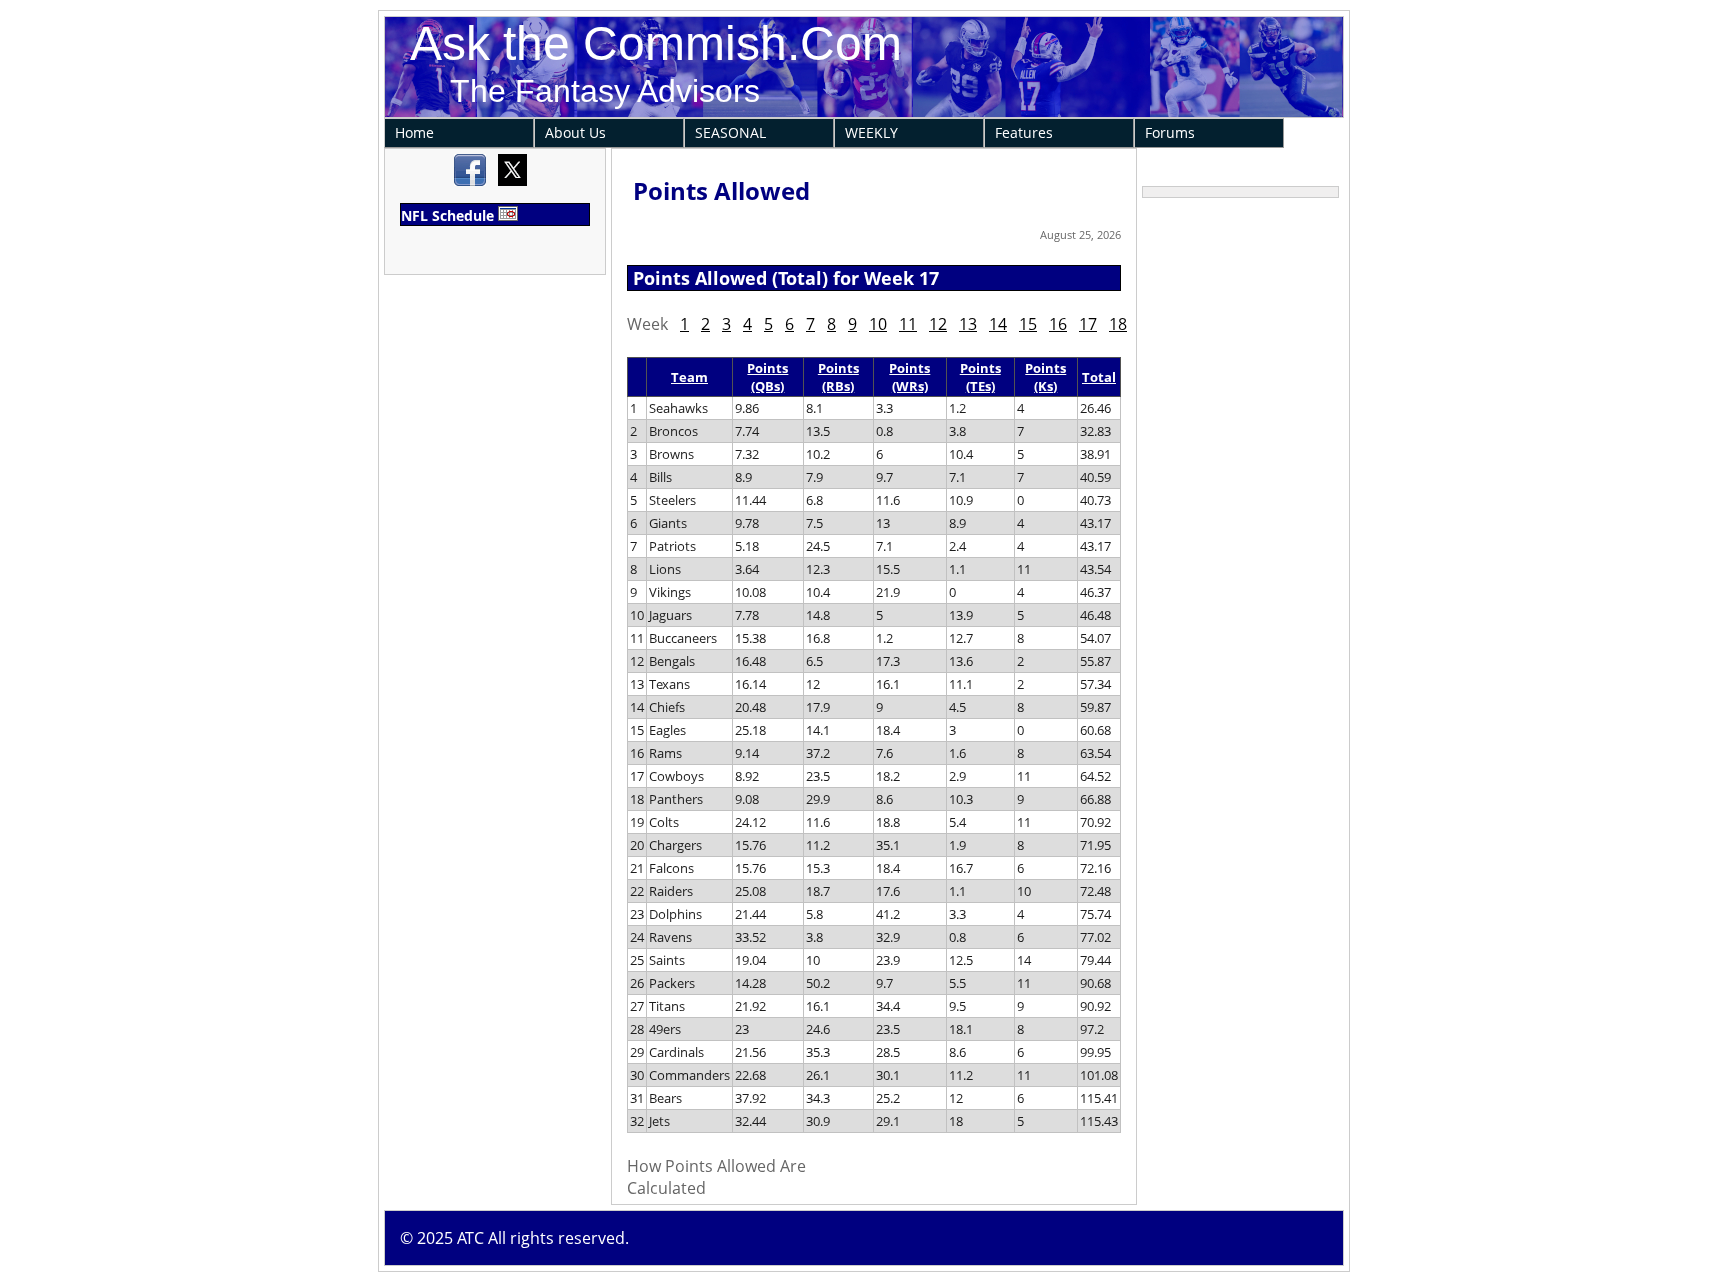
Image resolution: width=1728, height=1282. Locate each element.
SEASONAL (730, 132)
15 (1028, 324)
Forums (1170, 132)
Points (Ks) (1045, 377)
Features (1024, 132)
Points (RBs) (838, 377)
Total (1099, 377)
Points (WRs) (909, 377)
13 (968, 324)
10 (878, 324)
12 (938, 324)
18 (1118, 324)
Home (414, 132)
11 (908, 324)
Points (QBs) (767, 377)
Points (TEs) (980, 377)
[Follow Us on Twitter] (512, 181)
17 (1088, 324)
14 (998, 324)
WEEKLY (871, 132)
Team (689, 377)
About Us (575, 132)
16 (1058, 324)
